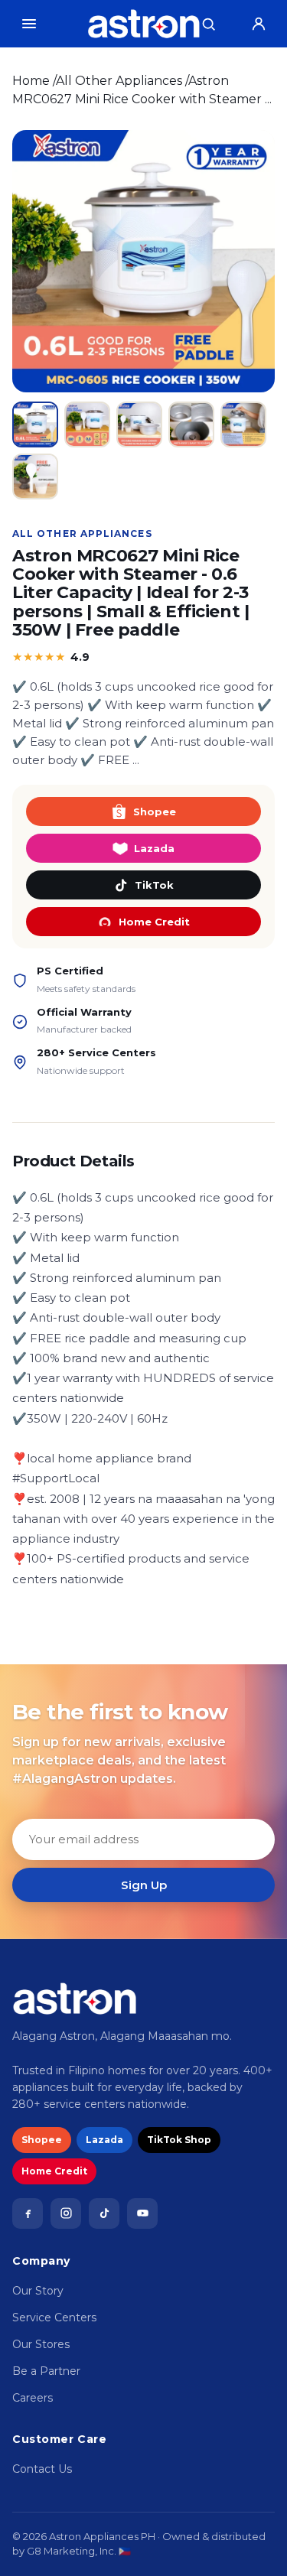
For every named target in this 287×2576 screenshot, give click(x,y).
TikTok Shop (179, 2140)
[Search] (208, 24)
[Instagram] (66, 2213)
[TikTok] (104, 2213)
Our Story (38, 2291)
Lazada (154, 848)
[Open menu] (29, 24)
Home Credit (154, 922)
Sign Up (144, 1885)
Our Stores (41, 2344)
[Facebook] (28, 2213)
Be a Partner (46, 2371)
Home (31, 81)
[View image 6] (35, 476)
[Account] (259, 24)
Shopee (155, 812)
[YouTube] (142, 2213)
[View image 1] (35, 424)
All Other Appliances (119, 81)
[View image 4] (191, 424)
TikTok (154, 885)
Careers (33, 2398)
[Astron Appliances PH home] (143, 24)
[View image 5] (243, 424)
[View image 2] (87, 424)
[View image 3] (139, 424)
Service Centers (54, 2317)
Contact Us (42, 2469)
